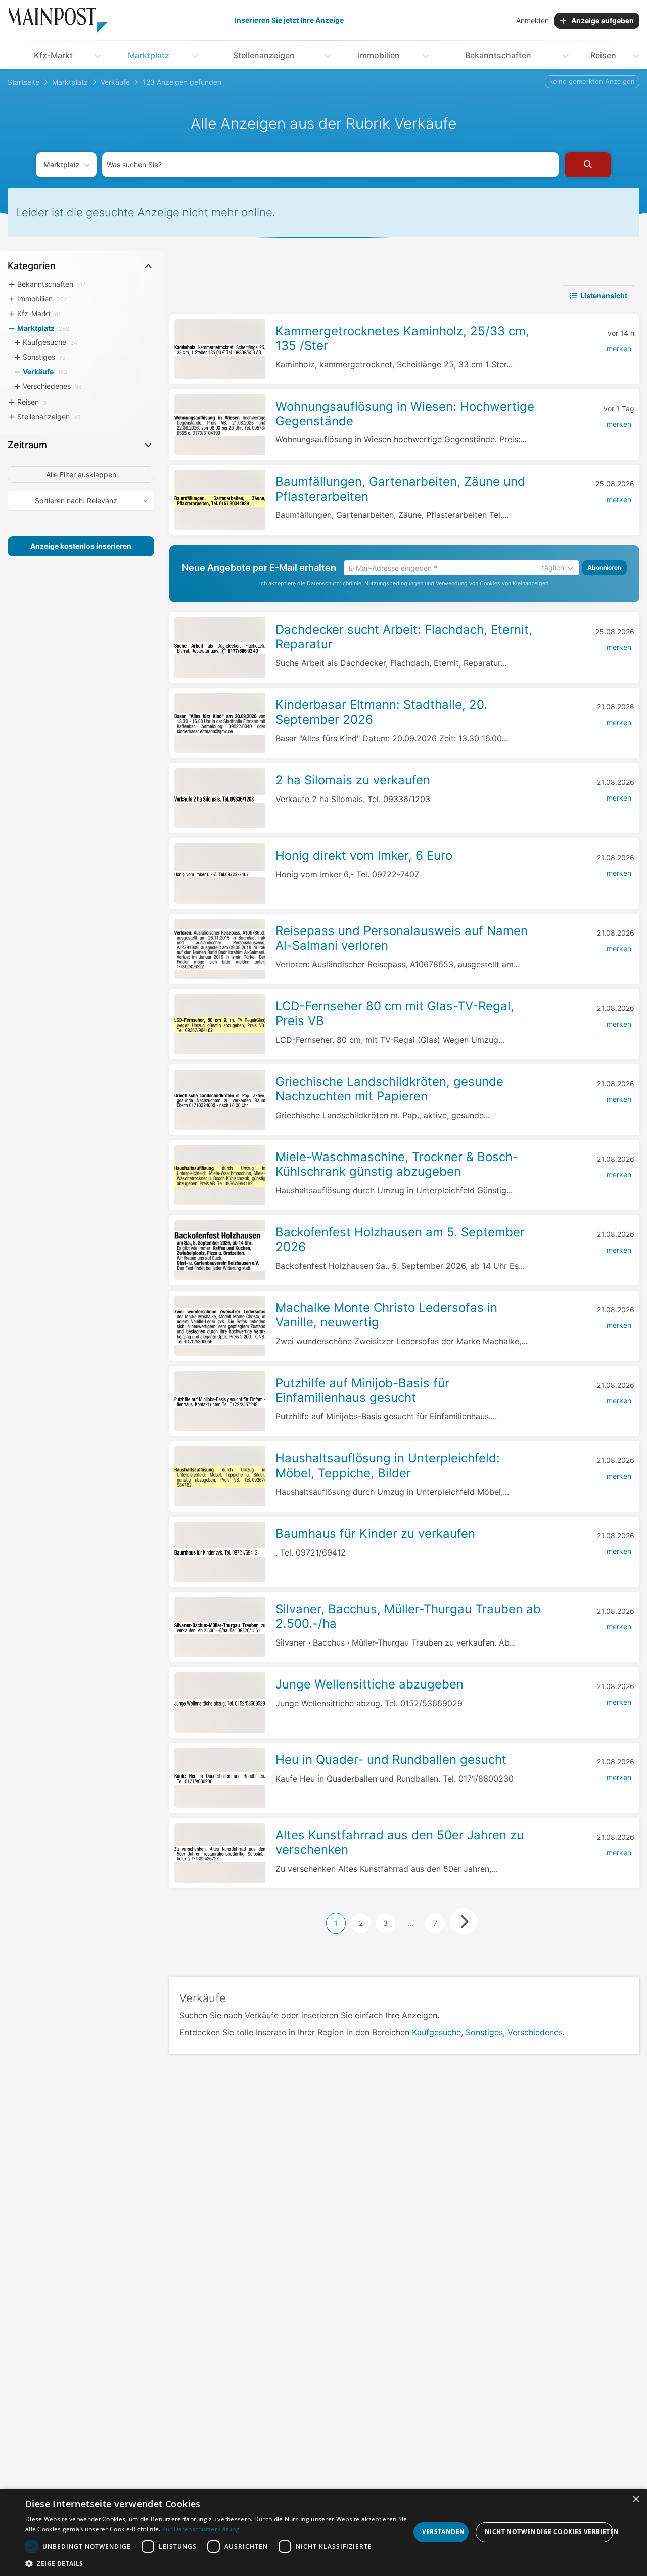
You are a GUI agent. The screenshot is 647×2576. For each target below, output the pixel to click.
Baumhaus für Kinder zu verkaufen (375, 1534)
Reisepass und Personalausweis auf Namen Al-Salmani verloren (402, 938)
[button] (218, 2563)
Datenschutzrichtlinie (334, 583)
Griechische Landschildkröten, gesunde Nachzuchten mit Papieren (389, 1089)
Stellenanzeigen (264, 55)
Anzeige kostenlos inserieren (81, 546)
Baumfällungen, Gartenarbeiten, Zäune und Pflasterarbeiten (400, 489)
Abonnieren (604, 568)
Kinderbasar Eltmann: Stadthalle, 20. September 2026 (381, 712)
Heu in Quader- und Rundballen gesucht (391, 1760)
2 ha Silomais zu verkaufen (353, 780)
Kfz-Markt (53, 55)
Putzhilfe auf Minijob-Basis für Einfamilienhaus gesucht (362, 1390)
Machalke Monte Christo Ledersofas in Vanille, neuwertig (386, 1315)
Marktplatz (149, 55)
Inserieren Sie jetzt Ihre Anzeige (289, 20)
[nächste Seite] (464, 1922)
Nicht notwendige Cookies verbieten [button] (549, 2532)
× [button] (636, 2499)
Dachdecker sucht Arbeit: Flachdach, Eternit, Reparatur (404, 637)
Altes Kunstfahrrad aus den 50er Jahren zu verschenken (400, 1842)
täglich (553, 568)
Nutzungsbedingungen (394, 583)
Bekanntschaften (498, 55)
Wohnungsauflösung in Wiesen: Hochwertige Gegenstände (405, 414)
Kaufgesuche (436, 2032)
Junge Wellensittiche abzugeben (369, 1684)
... (410, 1923)
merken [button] (619, 349)
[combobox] (330, 165)
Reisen (603, 55)
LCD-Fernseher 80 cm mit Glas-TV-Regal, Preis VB (395, 1013)
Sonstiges (484, 2032)
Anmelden (533, 20)
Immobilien (379, 55)
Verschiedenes (535, 2032)
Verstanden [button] (444, 2532)
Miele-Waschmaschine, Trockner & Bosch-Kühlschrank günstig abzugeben (397, 1164)
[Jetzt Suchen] (588, 165)
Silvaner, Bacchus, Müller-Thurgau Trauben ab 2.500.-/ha (408, 1616)
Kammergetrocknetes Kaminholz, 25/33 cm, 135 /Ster (402, 338)
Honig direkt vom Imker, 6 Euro (364, 855)
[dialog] (323, 2532)
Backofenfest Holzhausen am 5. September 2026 (400, 1239)
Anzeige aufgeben (603, 20)
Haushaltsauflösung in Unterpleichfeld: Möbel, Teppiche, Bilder (388, 1465)
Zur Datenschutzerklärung (201, 2529)
